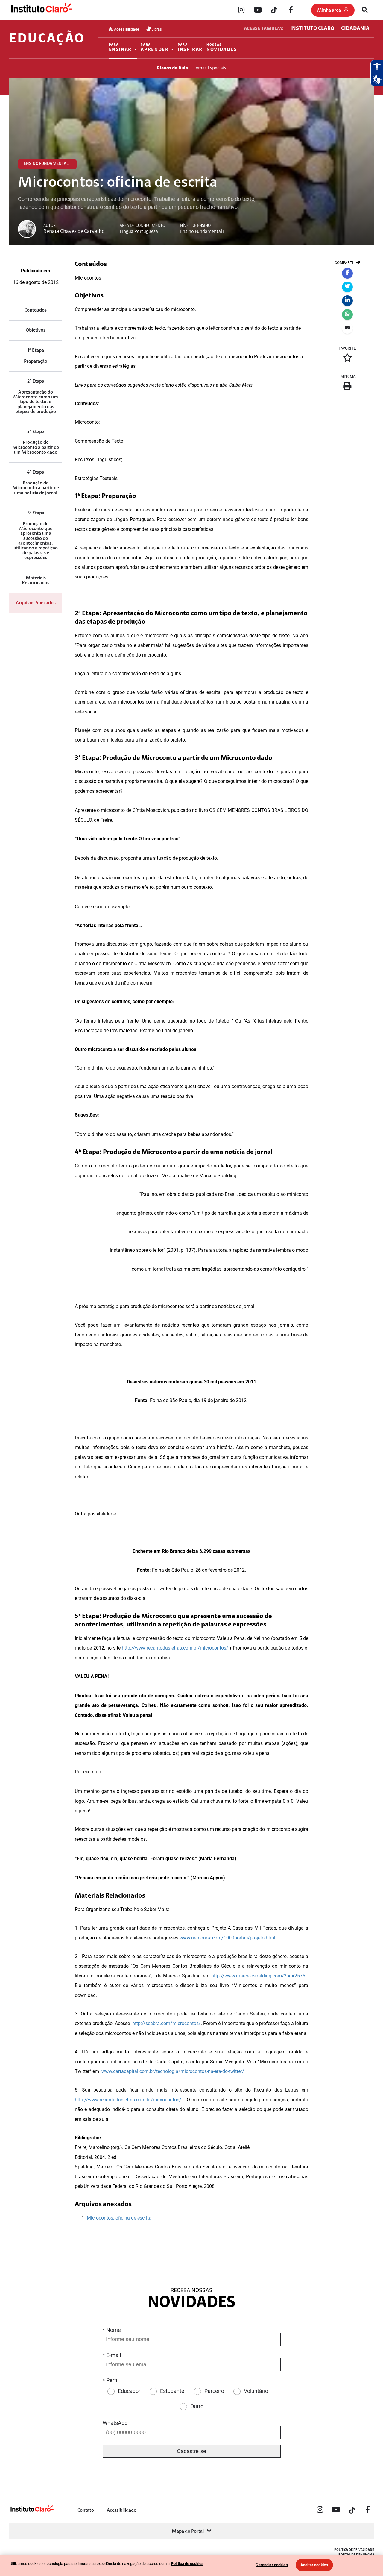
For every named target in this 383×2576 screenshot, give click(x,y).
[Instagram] (241, 10)
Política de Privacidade (354, 2550)
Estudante (172, 2391)
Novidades (222, 48)
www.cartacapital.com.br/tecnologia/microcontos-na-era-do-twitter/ (173, 2071)
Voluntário (256, 2391)
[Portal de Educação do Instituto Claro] (32, 2511)
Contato (86, 2510)
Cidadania (355, 29)
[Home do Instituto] (41, 10)
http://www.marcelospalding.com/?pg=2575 (258, 1976)
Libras (156, 29)
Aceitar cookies (314, 2565)
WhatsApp (115, 2423)
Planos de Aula (172, 68)
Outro (197, 2406)
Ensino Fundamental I (202, 232)
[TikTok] (274, 10)
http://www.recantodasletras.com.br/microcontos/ (175, 1648)
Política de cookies (187, 2564)
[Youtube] (258, 10)
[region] (191, 2565)
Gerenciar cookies (272, 2565)
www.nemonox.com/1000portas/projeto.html (227, 1938)
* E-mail (112, 2355)
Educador (129, 2391)
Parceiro (214, 2391)
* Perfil (111, 2380)
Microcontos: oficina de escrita (119, 2218)
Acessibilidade (126, 29)
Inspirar (190, 48)
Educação (47, 39)
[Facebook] (291, 10)
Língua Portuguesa (139, 232)
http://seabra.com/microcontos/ (167, 2023)
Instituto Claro (312, 29)
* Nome (112, 2330)
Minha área (329, 10)
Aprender (155, 48)
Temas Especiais (210, 68)
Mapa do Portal (188, 2531)
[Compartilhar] (347, 273)
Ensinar (120, 48)
